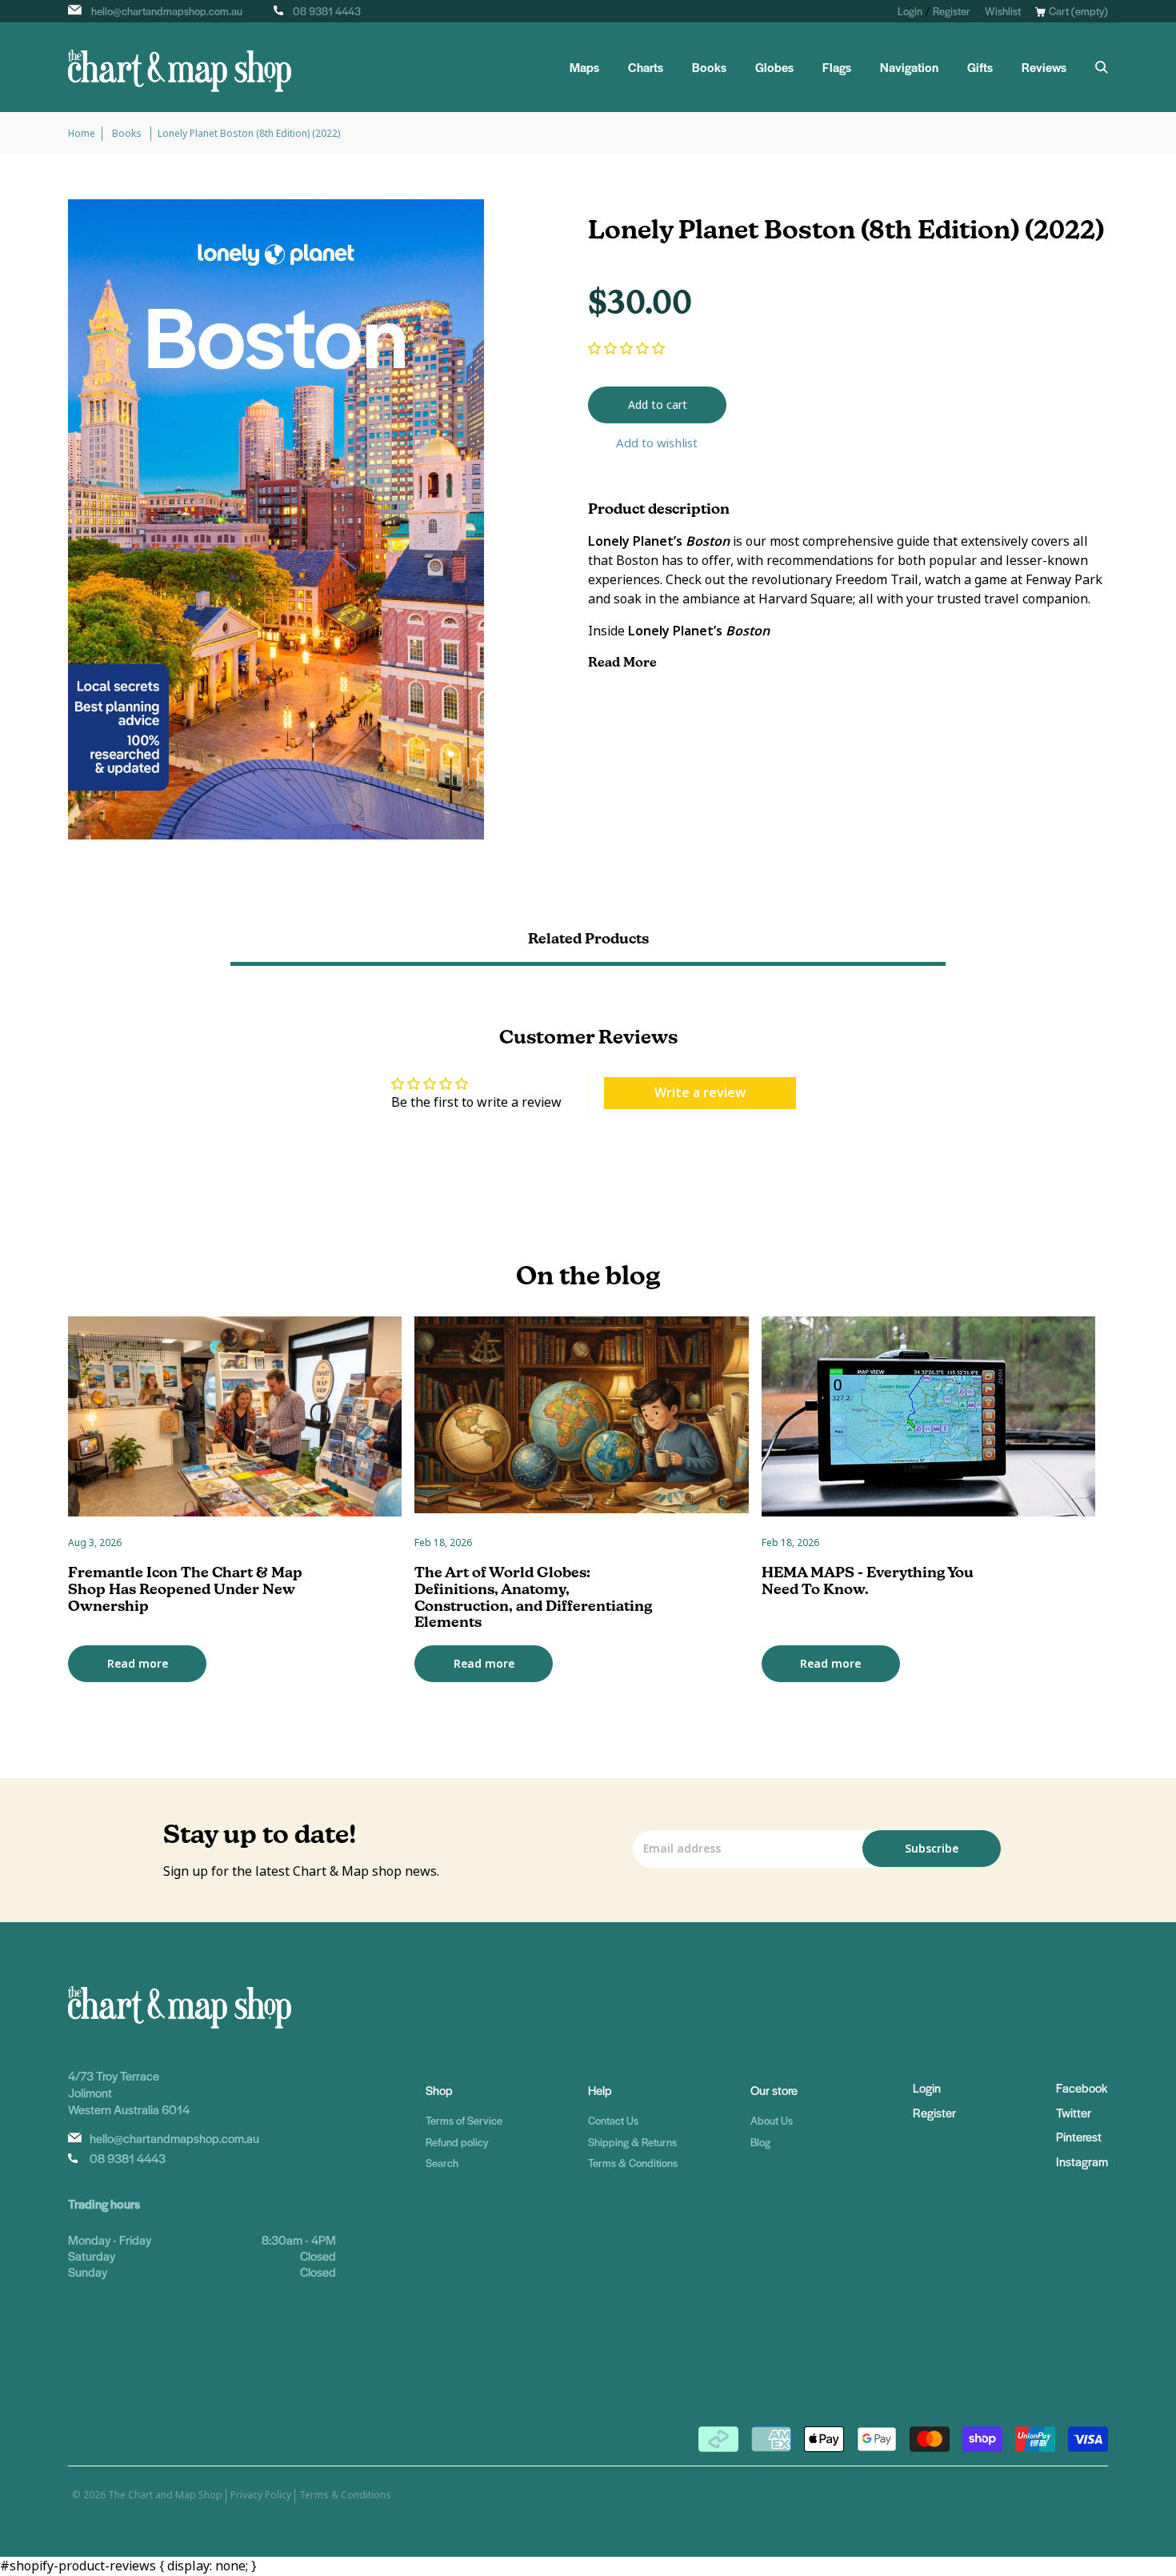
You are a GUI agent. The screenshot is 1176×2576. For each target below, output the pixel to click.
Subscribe (932, 1849)
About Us (772, 2120)
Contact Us (613, 2120)
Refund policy (457, 2142)
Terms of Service (464, 2120)
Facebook (1082, 2087)
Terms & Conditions (633, 2163)
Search (442, 2163)
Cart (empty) (1078, 11)
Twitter (1074, 2112)
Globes (774, 67)
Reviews (1044, 67)
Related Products (588, 938)
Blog (760, 2142)
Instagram (1082, 2161)
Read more (138, 1664)
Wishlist (1003, 11)
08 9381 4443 (327, 11)
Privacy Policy (261, 2495)
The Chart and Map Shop (165, 2495)
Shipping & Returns (632, 2142)
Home (82, 134)
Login (910, 11)
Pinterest (1079, 2136)
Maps (584, 67)
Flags (837, 67)
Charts (646, 67)
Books (709, 67)
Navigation (909, 67)
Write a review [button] (700, 1093)
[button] (626, 349)
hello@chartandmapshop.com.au (167, 11)
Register (952, 11)
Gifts (980, 67)
